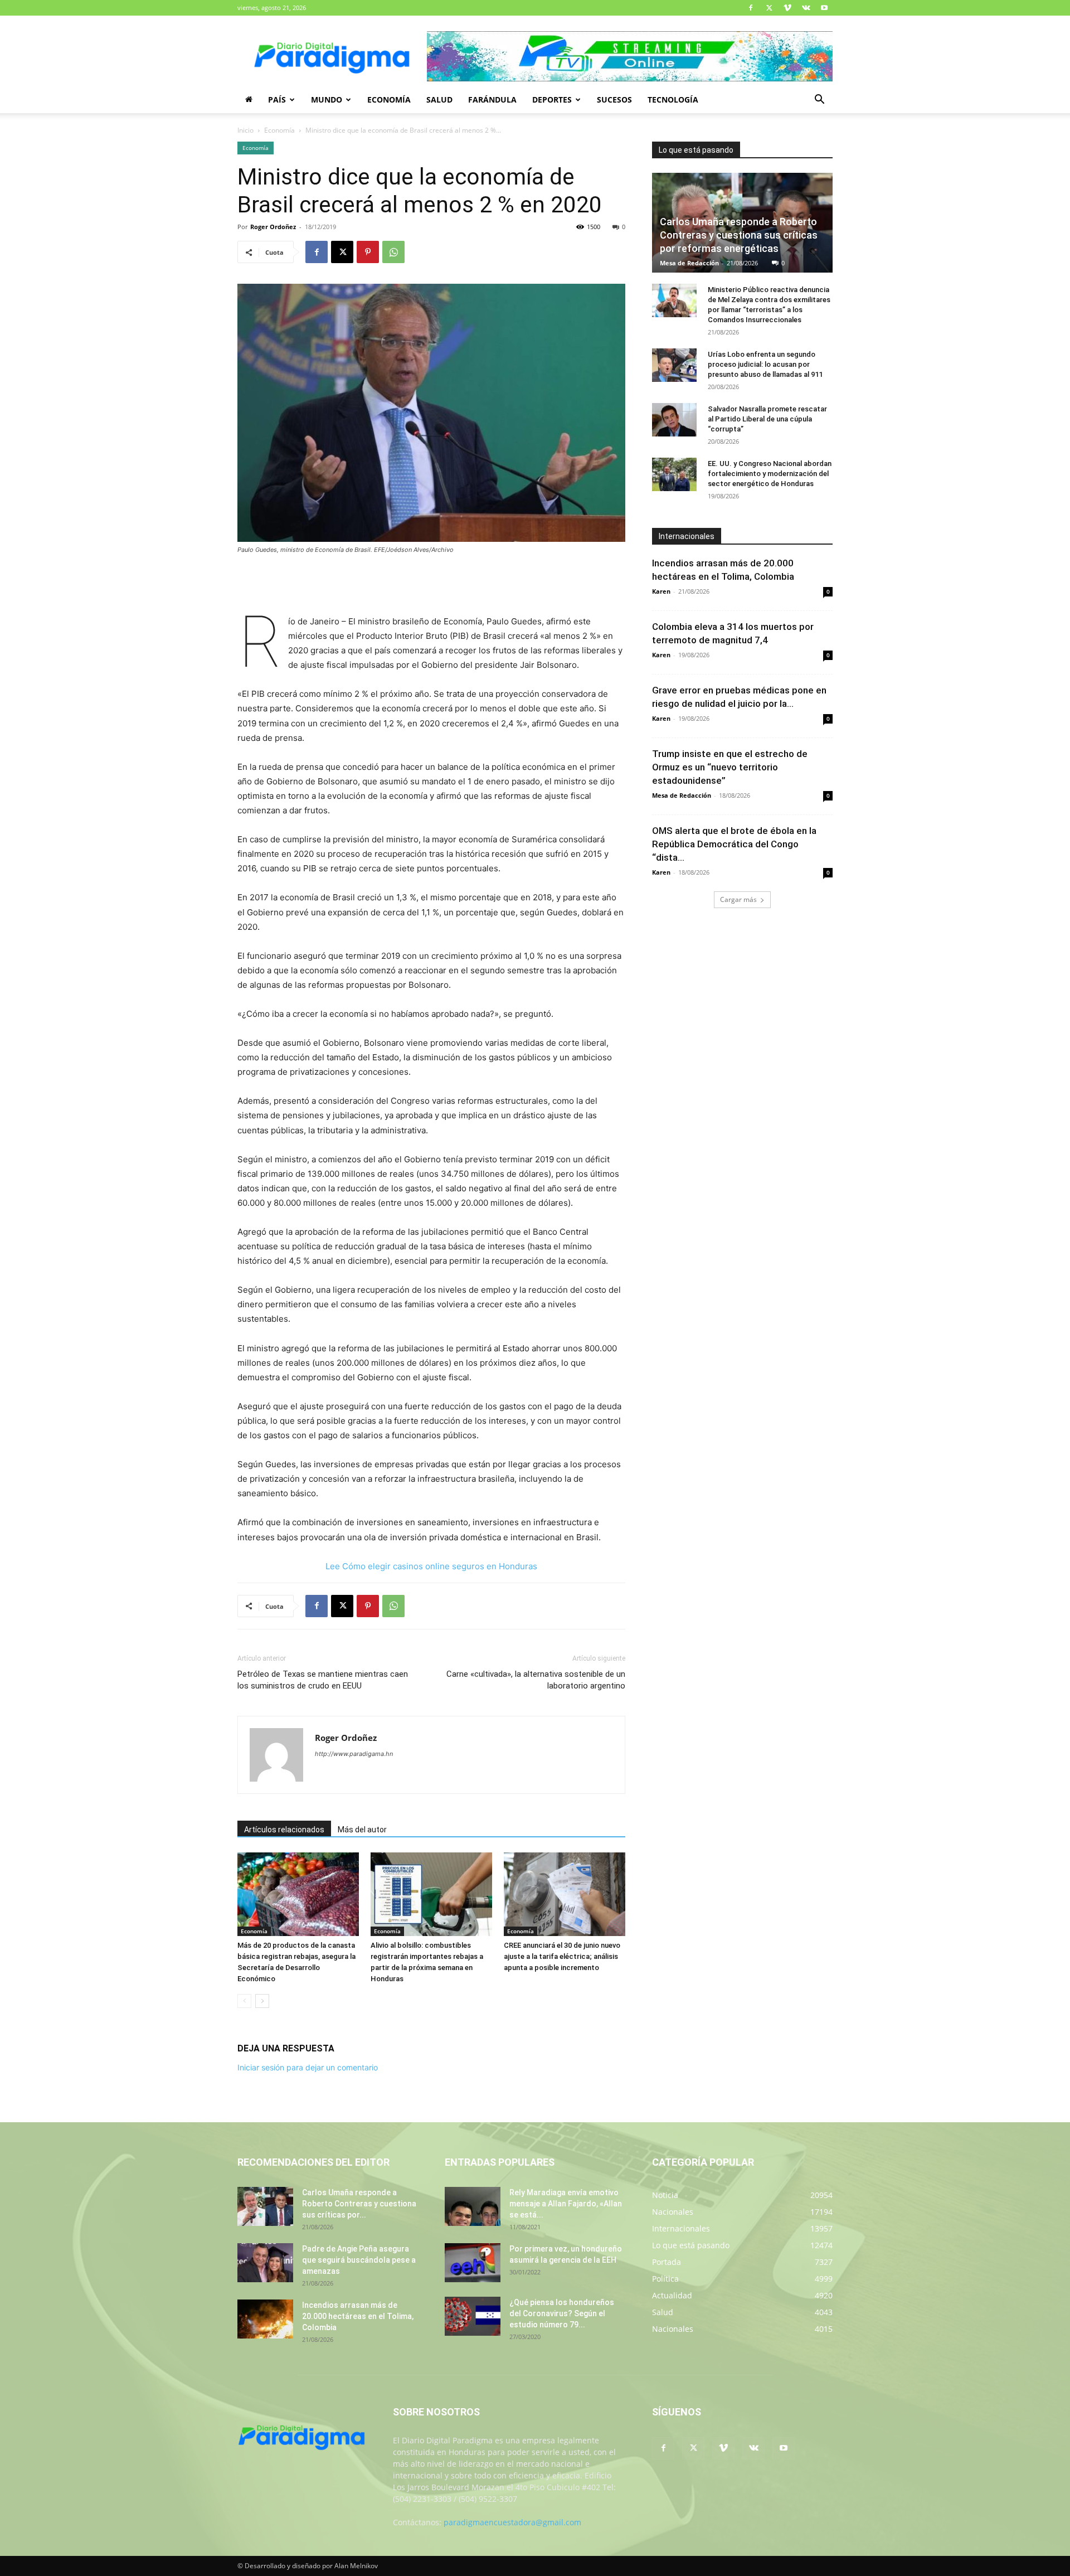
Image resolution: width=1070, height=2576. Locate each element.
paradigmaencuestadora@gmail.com (512, 2522)
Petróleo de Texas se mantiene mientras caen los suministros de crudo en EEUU (323, 1680)
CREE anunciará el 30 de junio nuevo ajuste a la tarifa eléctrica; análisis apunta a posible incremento (562, 1956)
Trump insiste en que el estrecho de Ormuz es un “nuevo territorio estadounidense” (730, 767)
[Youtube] (824, 8)
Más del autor (362, 1830)
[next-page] (262, 2001)
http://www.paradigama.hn (354, 1754)
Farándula (492, 100)
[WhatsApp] (393, 252)
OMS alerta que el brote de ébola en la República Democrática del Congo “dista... (734, 844)
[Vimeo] (787, 8)
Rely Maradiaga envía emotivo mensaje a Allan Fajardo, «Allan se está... (566, 2204)
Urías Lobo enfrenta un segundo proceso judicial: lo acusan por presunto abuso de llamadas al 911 (765, 364)
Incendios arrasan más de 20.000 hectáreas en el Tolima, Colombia (358, 2316)
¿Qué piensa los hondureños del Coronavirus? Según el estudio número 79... (562, 2313)
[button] (819, 101)
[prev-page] (244, 2001)
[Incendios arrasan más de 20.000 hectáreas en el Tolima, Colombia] (265, 2319)
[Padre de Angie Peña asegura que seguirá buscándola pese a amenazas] (265, 2263)
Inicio (245, 130)
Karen (661, 591)
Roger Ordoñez (273, 227)
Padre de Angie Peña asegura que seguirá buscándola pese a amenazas (359, 2260)
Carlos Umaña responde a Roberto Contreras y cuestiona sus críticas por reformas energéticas (739, 235)
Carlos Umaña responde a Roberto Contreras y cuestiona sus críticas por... (359, 2204)
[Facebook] (751, 8)
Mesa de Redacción (689, 263)
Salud (439, 100)
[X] (769, 8)
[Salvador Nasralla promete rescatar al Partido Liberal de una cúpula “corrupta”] (674, 420)
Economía (389, 100)
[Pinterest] (368, 252)
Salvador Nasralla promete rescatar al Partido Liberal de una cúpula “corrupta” (767, 419)
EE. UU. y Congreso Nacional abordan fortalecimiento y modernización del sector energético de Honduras (770, 474)
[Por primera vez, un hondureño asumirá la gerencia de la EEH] (473, 2263)
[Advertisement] (431, 586)
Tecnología (673, 100)
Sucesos (614, 100)
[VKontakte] (806, 8)
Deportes (552, 100)
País (277, 100)
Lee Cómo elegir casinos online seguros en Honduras (431, 1566)
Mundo (327, 100)
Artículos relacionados (284, 1830)
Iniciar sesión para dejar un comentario (308, 2067)
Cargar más (738, 899)
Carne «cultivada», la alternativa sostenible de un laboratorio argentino (536, 1680)
